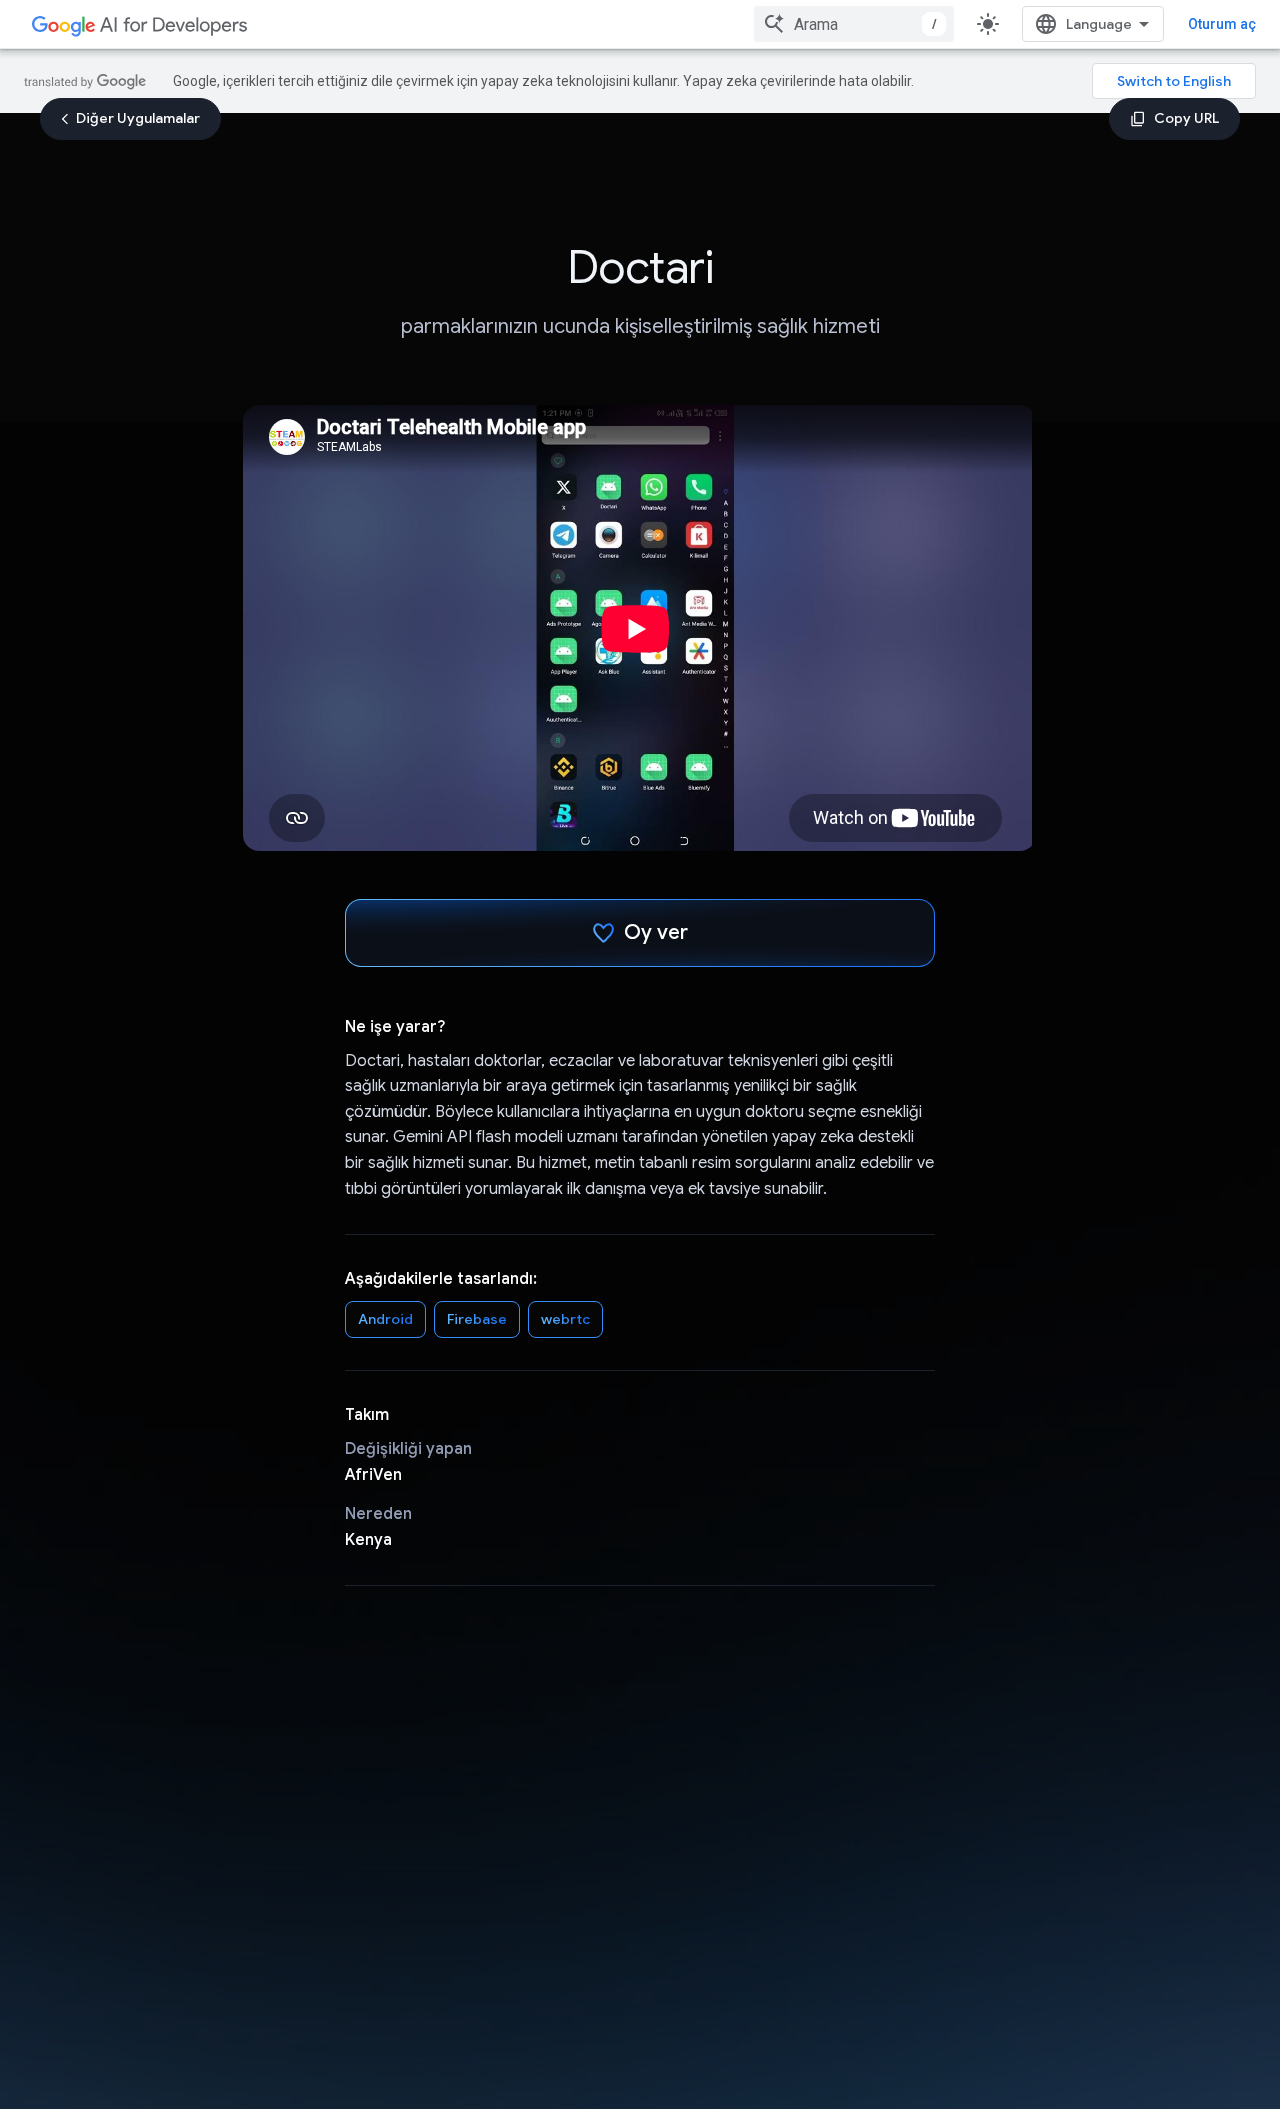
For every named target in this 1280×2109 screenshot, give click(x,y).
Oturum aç (1222, 24)
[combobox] (854, 24)
